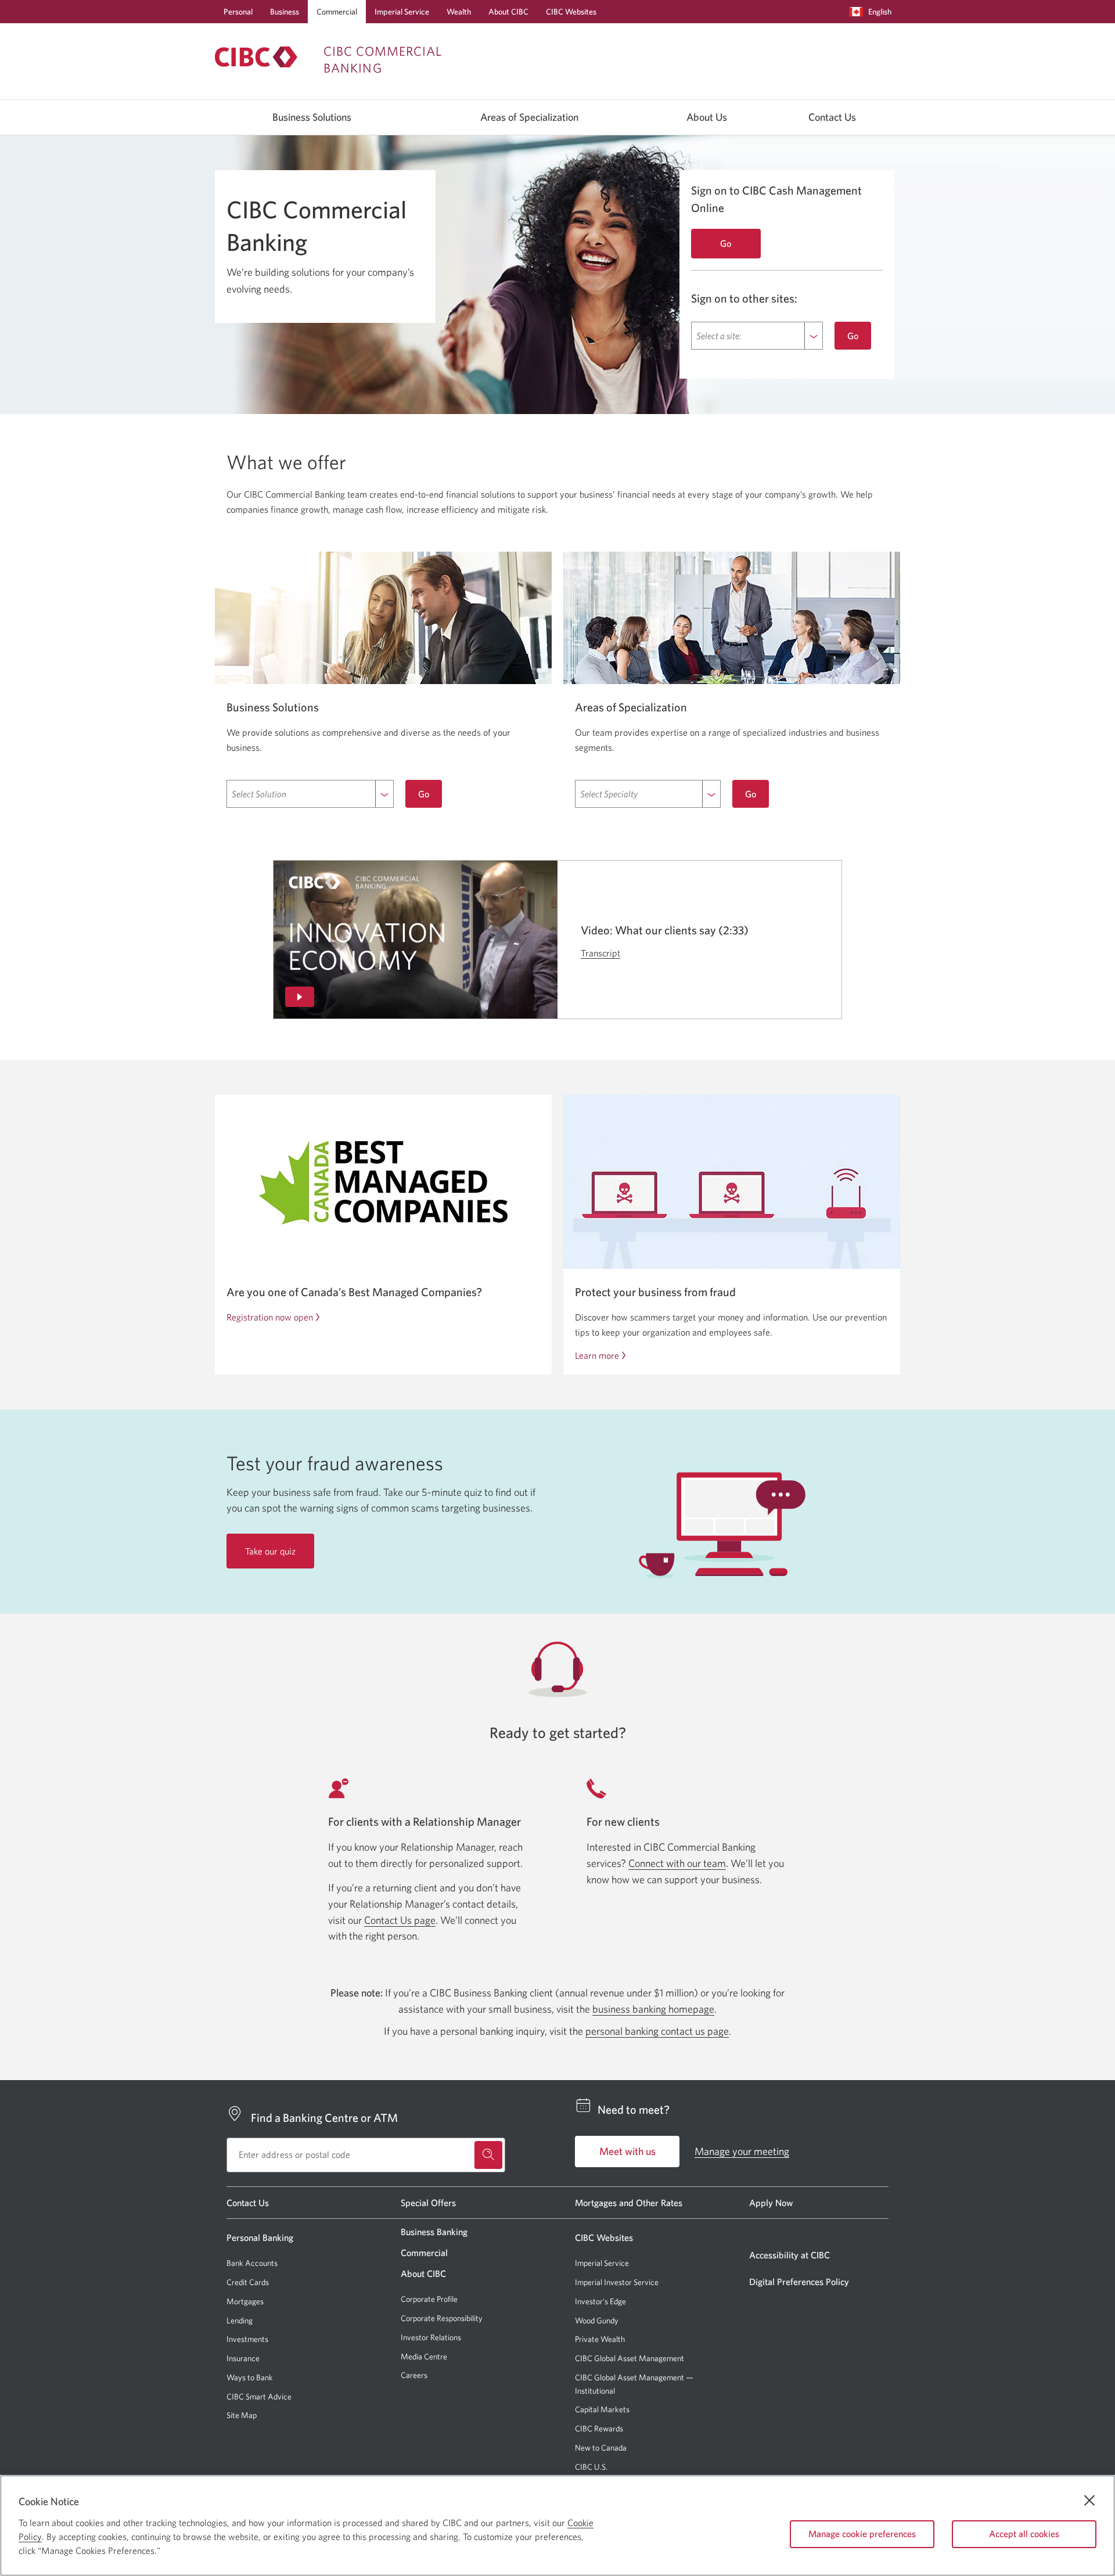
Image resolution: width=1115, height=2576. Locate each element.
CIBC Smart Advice (259, 2397)
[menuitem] (873, 12)
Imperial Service (402, 12)
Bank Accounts (252, 2263)
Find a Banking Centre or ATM (324, 2118)
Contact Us (832, 117)
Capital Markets (602, 2410)
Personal (238, 12)
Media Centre (424, 2356)
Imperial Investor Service (617, 2282)
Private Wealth (600, 2339)
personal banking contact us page (657, 2031)
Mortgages (245, 2301)
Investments (247, 2339)
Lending (240, 2320)
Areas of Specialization (529, 117)
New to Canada (601, 2448)
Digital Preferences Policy (799, 2282)
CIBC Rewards (599, 2429)
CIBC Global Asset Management (630, 2358)
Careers (414, 2375)
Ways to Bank (250, 2377)
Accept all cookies (1024, 2534)
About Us (707, 117)
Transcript (600, 953)
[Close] (1089, 2501)
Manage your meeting (742, 2151)
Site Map (242, 2415)
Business (285, 12)
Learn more (597, 1355)
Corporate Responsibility (442, 2318)
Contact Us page (400, 1920)
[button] (873, 12)
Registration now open (270, 1317)
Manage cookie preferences (862, 2534)
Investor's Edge (600, 2302)
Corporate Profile (429, 2299)
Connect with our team (677, 1863)
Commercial (337, 12)
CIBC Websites (571, 12)
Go (853, 336)
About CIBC (508, 12)
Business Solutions (312, 117)
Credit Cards (248, 2282)
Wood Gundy (597, 2321)
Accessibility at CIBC (790, 2255)
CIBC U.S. (591, 2467)
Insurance (243, 2358)
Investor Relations (431, 2337)
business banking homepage (653, 2009)
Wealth (459, 12)
